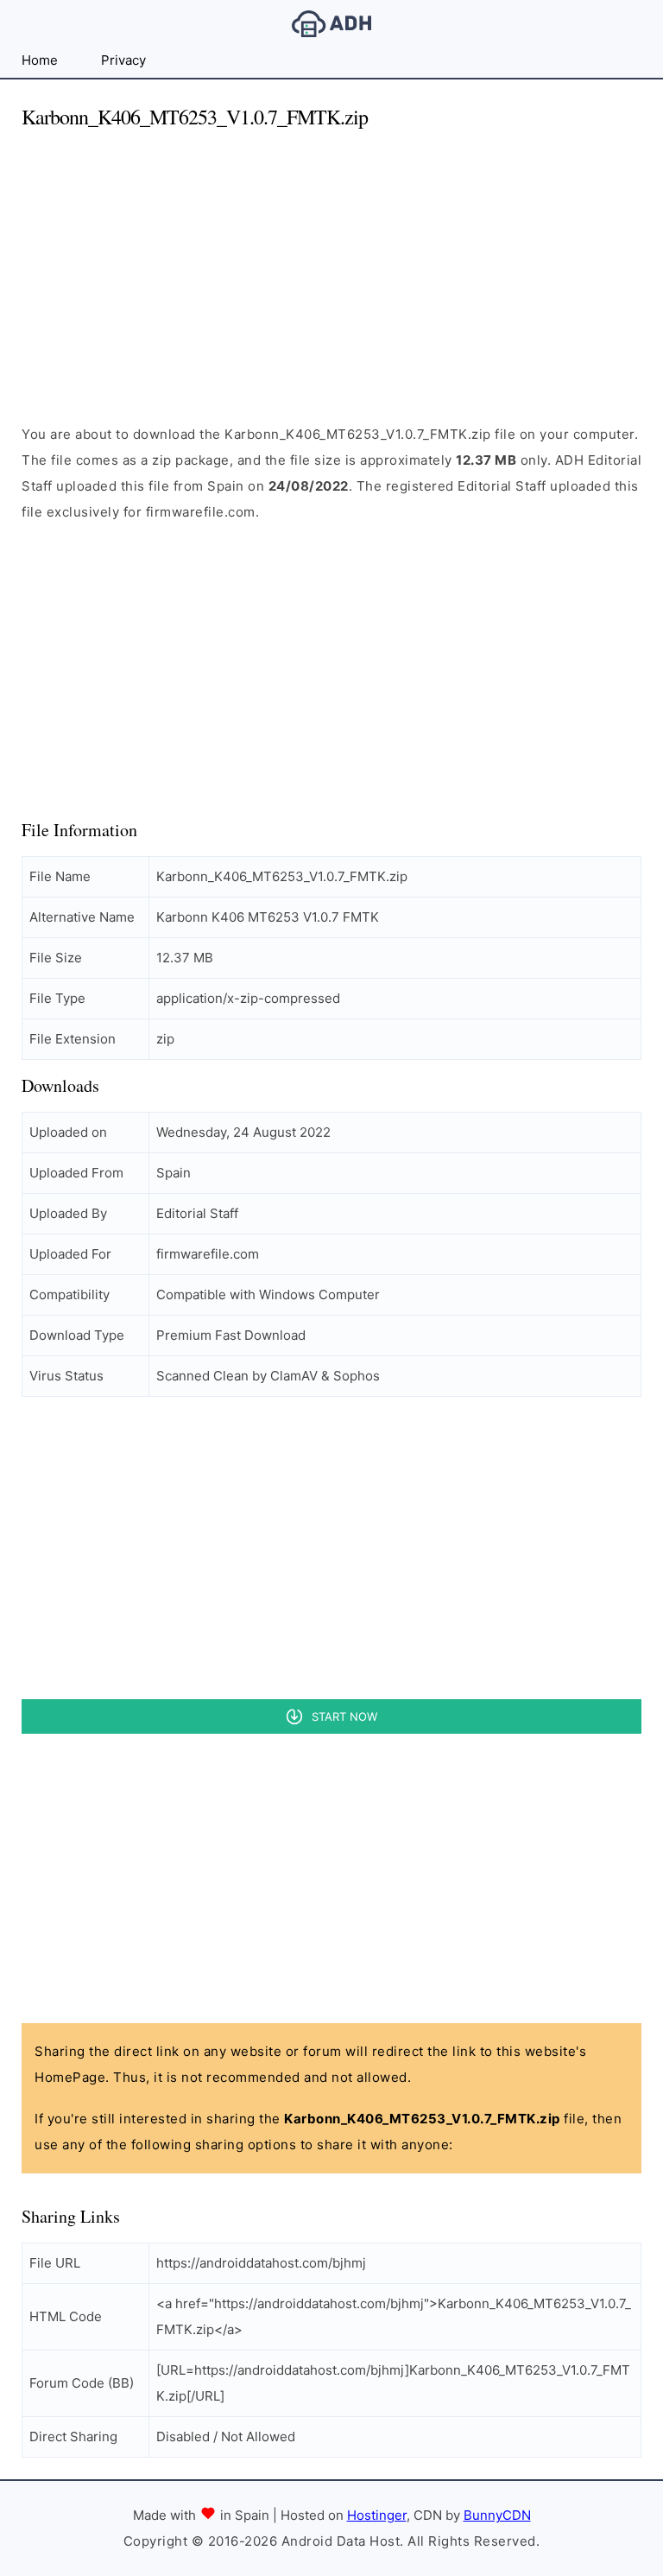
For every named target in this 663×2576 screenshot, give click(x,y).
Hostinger (377, 2515)
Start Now (344, 1716)
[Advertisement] (331, 266)
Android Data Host (331, 24)
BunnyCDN (497, 2515)
